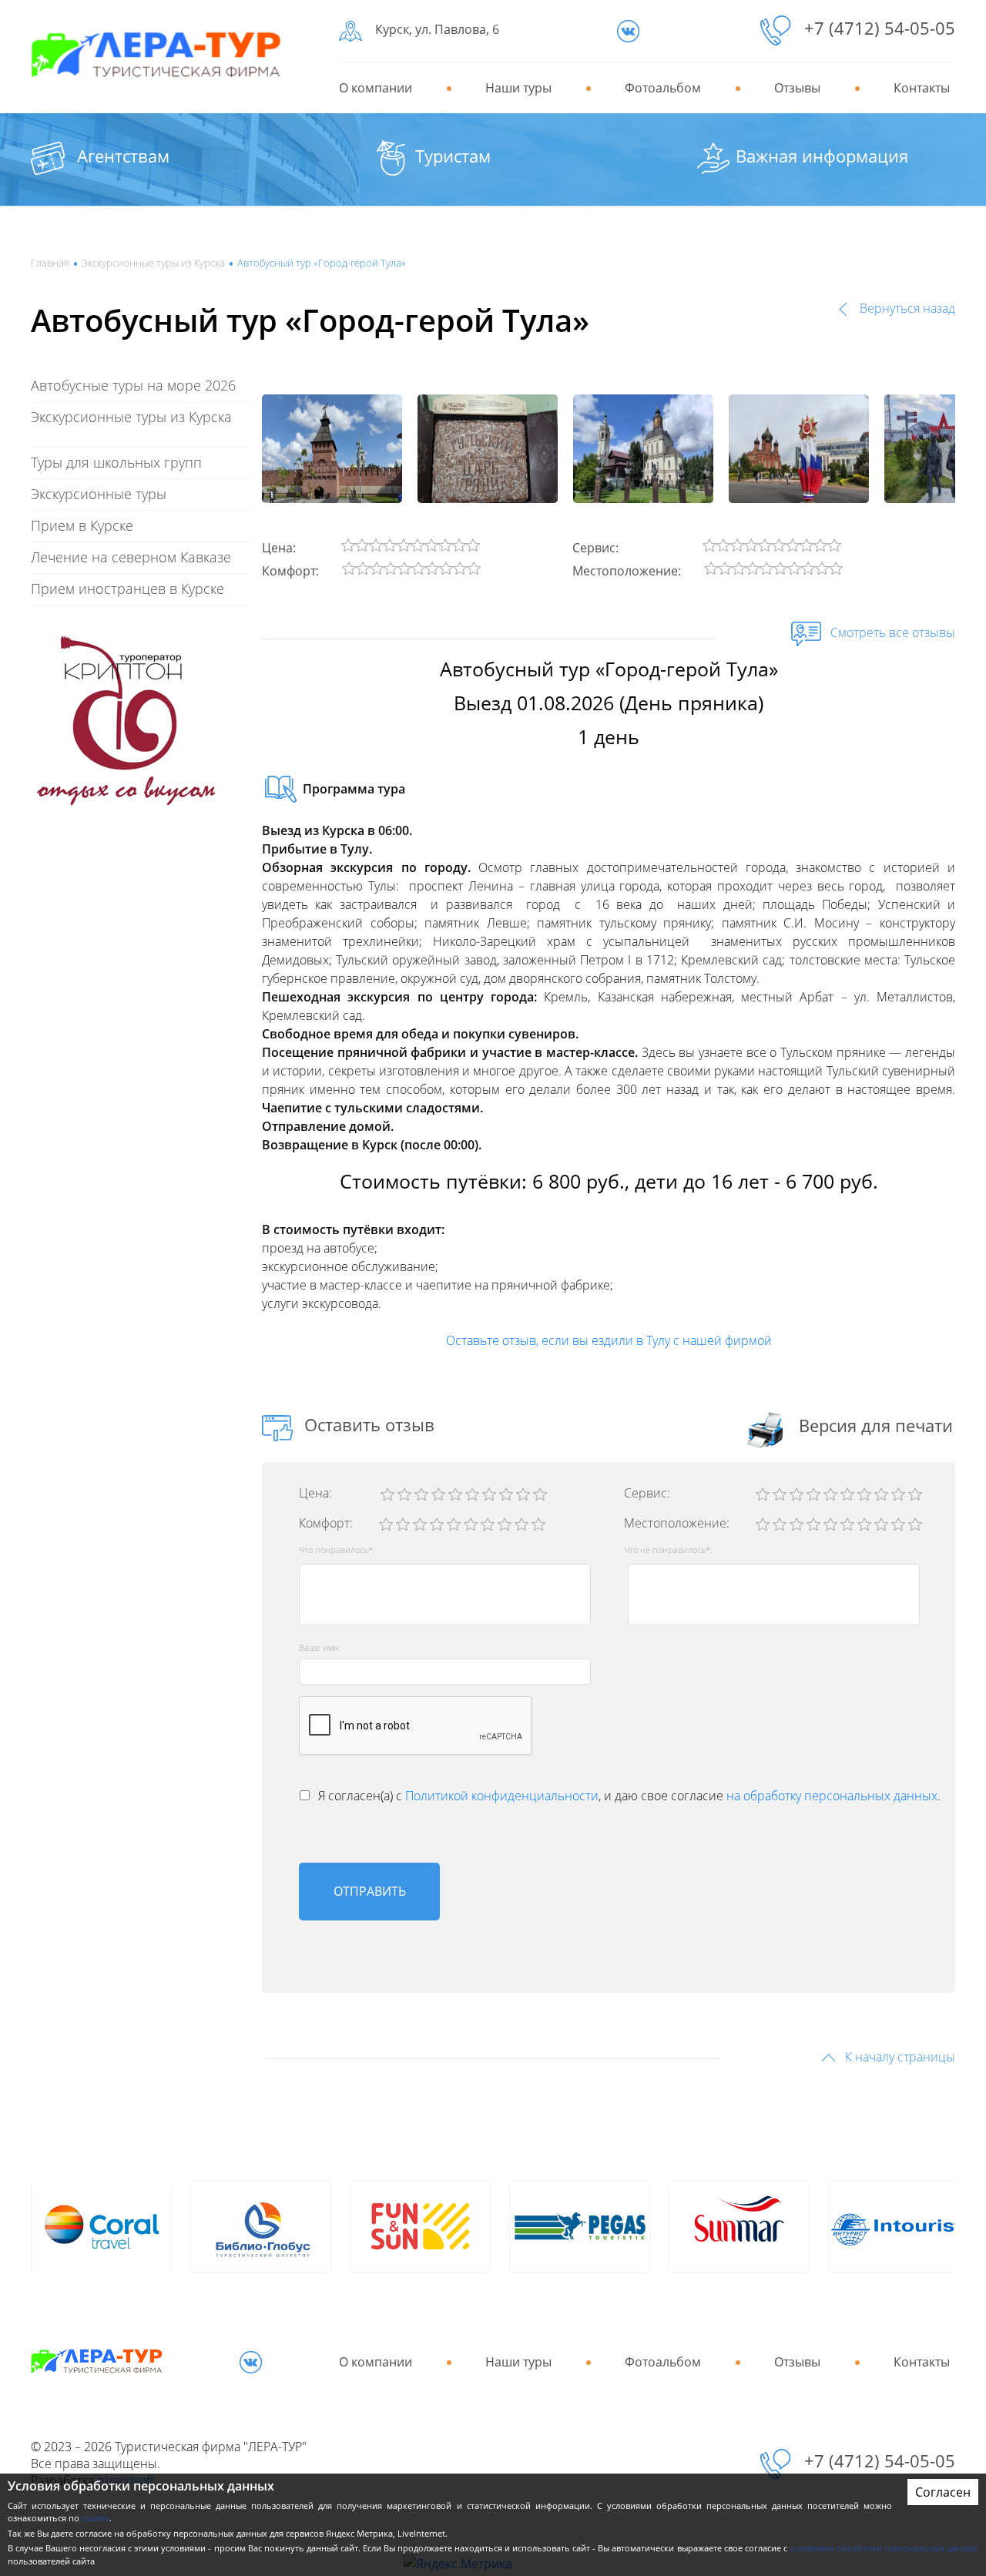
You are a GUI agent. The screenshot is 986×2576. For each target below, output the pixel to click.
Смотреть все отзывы (891, 632)
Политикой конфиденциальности (502, 1796)
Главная (50, 263)
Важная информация (822, 156)
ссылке (96, 2518)
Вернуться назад (906, 308)
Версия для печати (876, 1425)
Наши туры (518, 88)
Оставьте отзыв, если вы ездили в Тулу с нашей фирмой (609, 1340)
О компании (376, 88)
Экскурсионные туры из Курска (153, 263)
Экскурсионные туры (99, 494)
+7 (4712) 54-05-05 (880, 28)
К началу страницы (899, 2057)
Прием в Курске (82, 525)
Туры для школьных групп (116, 462)
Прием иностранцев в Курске (127, 589)
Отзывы (797, 88)
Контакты (922, 88)
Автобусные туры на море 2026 (133, 385)
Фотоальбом (663, 88)
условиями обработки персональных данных (884, 2548)
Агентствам (123, 156)
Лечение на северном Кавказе (131, 557)
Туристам (453, 156)
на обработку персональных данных (832, 1796)
